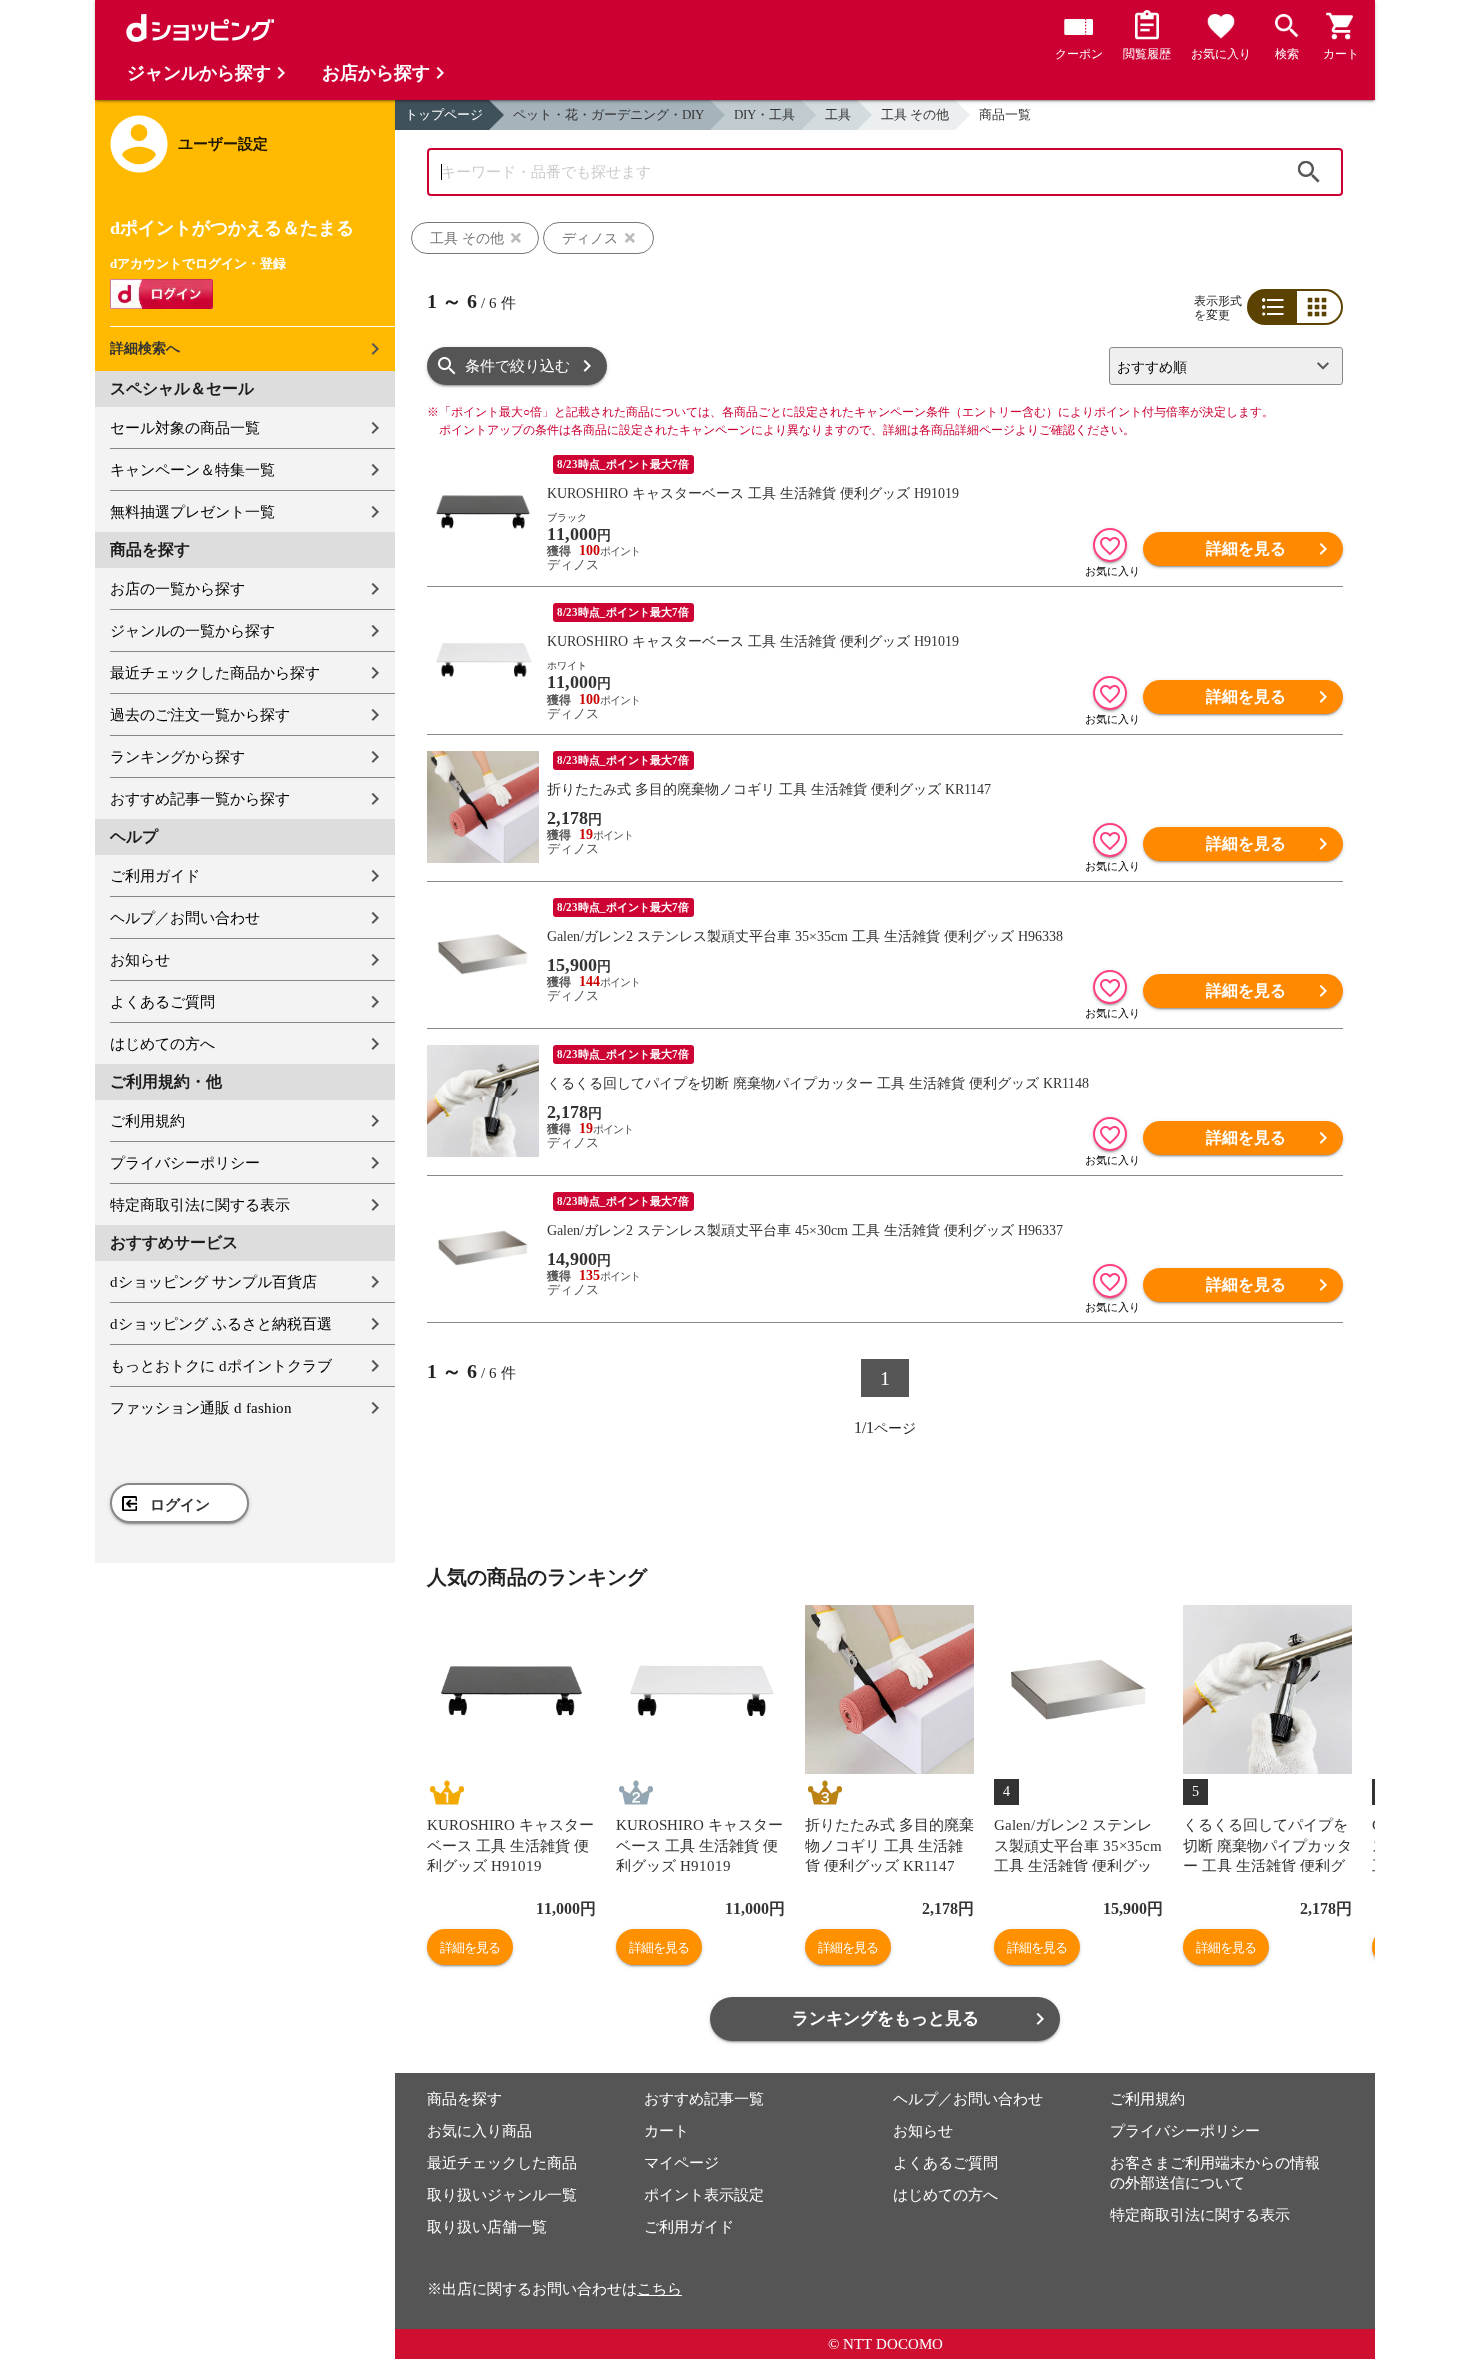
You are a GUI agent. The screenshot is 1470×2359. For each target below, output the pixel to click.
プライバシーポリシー (185, 1163)
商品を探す (464, 2099)
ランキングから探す (177, 757)
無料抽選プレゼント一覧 (192, 512)
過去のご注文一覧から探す (200, 715)
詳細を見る (1246, 548)
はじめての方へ (162, 1044)
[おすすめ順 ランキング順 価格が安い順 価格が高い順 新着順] (1218, 366)
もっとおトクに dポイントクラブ (221, 1366)
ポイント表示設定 (704, 2195)
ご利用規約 (147, 1121)
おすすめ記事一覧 (704, 2099)
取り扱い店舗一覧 (487, 2227)
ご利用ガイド (155, 876)
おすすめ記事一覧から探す (200, 799)
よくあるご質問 (162, 1002)
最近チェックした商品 (502, 2163)
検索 (1309, 172)
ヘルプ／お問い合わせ (185, 918)
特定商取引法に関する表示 (200, 1205)
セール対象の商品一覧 (185, 428)
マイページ (681, 2163)
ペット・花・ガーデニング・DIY (608, 114)
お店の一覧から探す (177, 589)
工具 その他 (915, 114)
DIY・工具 (764, 114)
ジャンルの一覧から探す (192, 631)
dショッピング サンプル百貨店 (213, 1282)
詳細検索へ (145, 348)
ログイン (180, 1505)
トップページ (444, 114)
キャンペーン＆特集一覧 (192, 470)
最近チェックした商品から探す (215, 673)
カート (666, 2131)
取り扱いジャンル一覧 (502, 2195)
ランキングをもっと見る (885, 2018)
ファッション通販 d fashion (201, 1408)
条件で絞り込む (517, 366)
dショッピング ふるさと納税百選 (221, 1324)
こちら (659, 2289)
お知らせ (140, 960)
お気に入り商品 (479, 2131)
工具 (838, 114)
